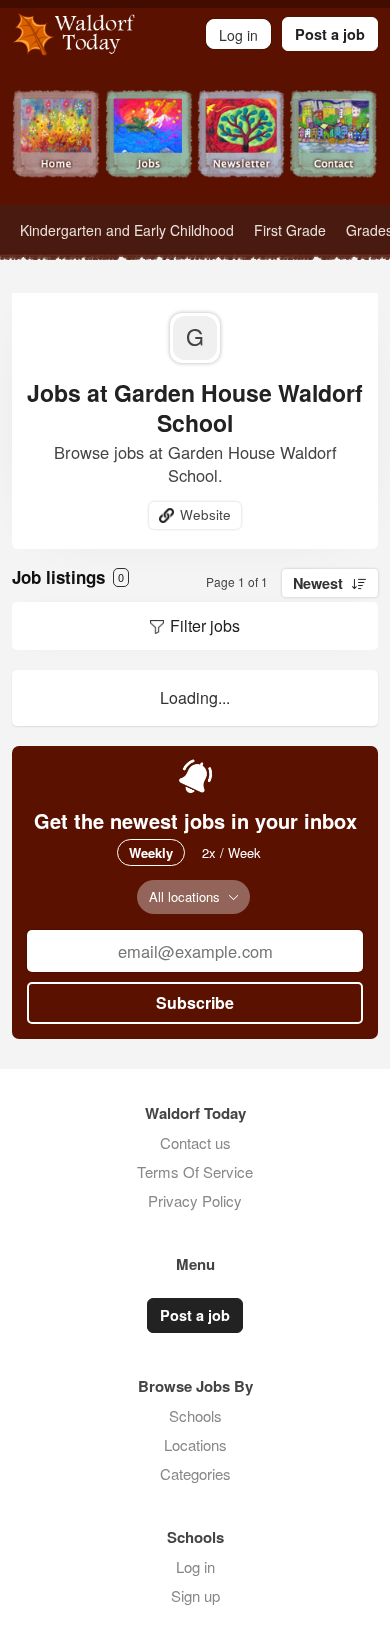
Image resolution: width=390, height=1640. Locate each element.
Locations (195, 1444)
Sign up (195, 1595)
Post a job (330, 34)
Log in (195, 1566)
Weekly (151, 852)
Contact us (195, 1142)
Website (205, 514)
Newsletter (241, 147)
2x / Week (231, 852)
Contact (334, 147)
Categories (195, 1473)
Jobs (149, 147)
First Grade (290, 230)
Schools (195, 1415)
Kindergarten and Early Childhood (127, 230)
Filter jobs (205, 625)
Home (56, 147)
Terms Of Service (195, 1171)
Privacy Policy (195, 1200)
